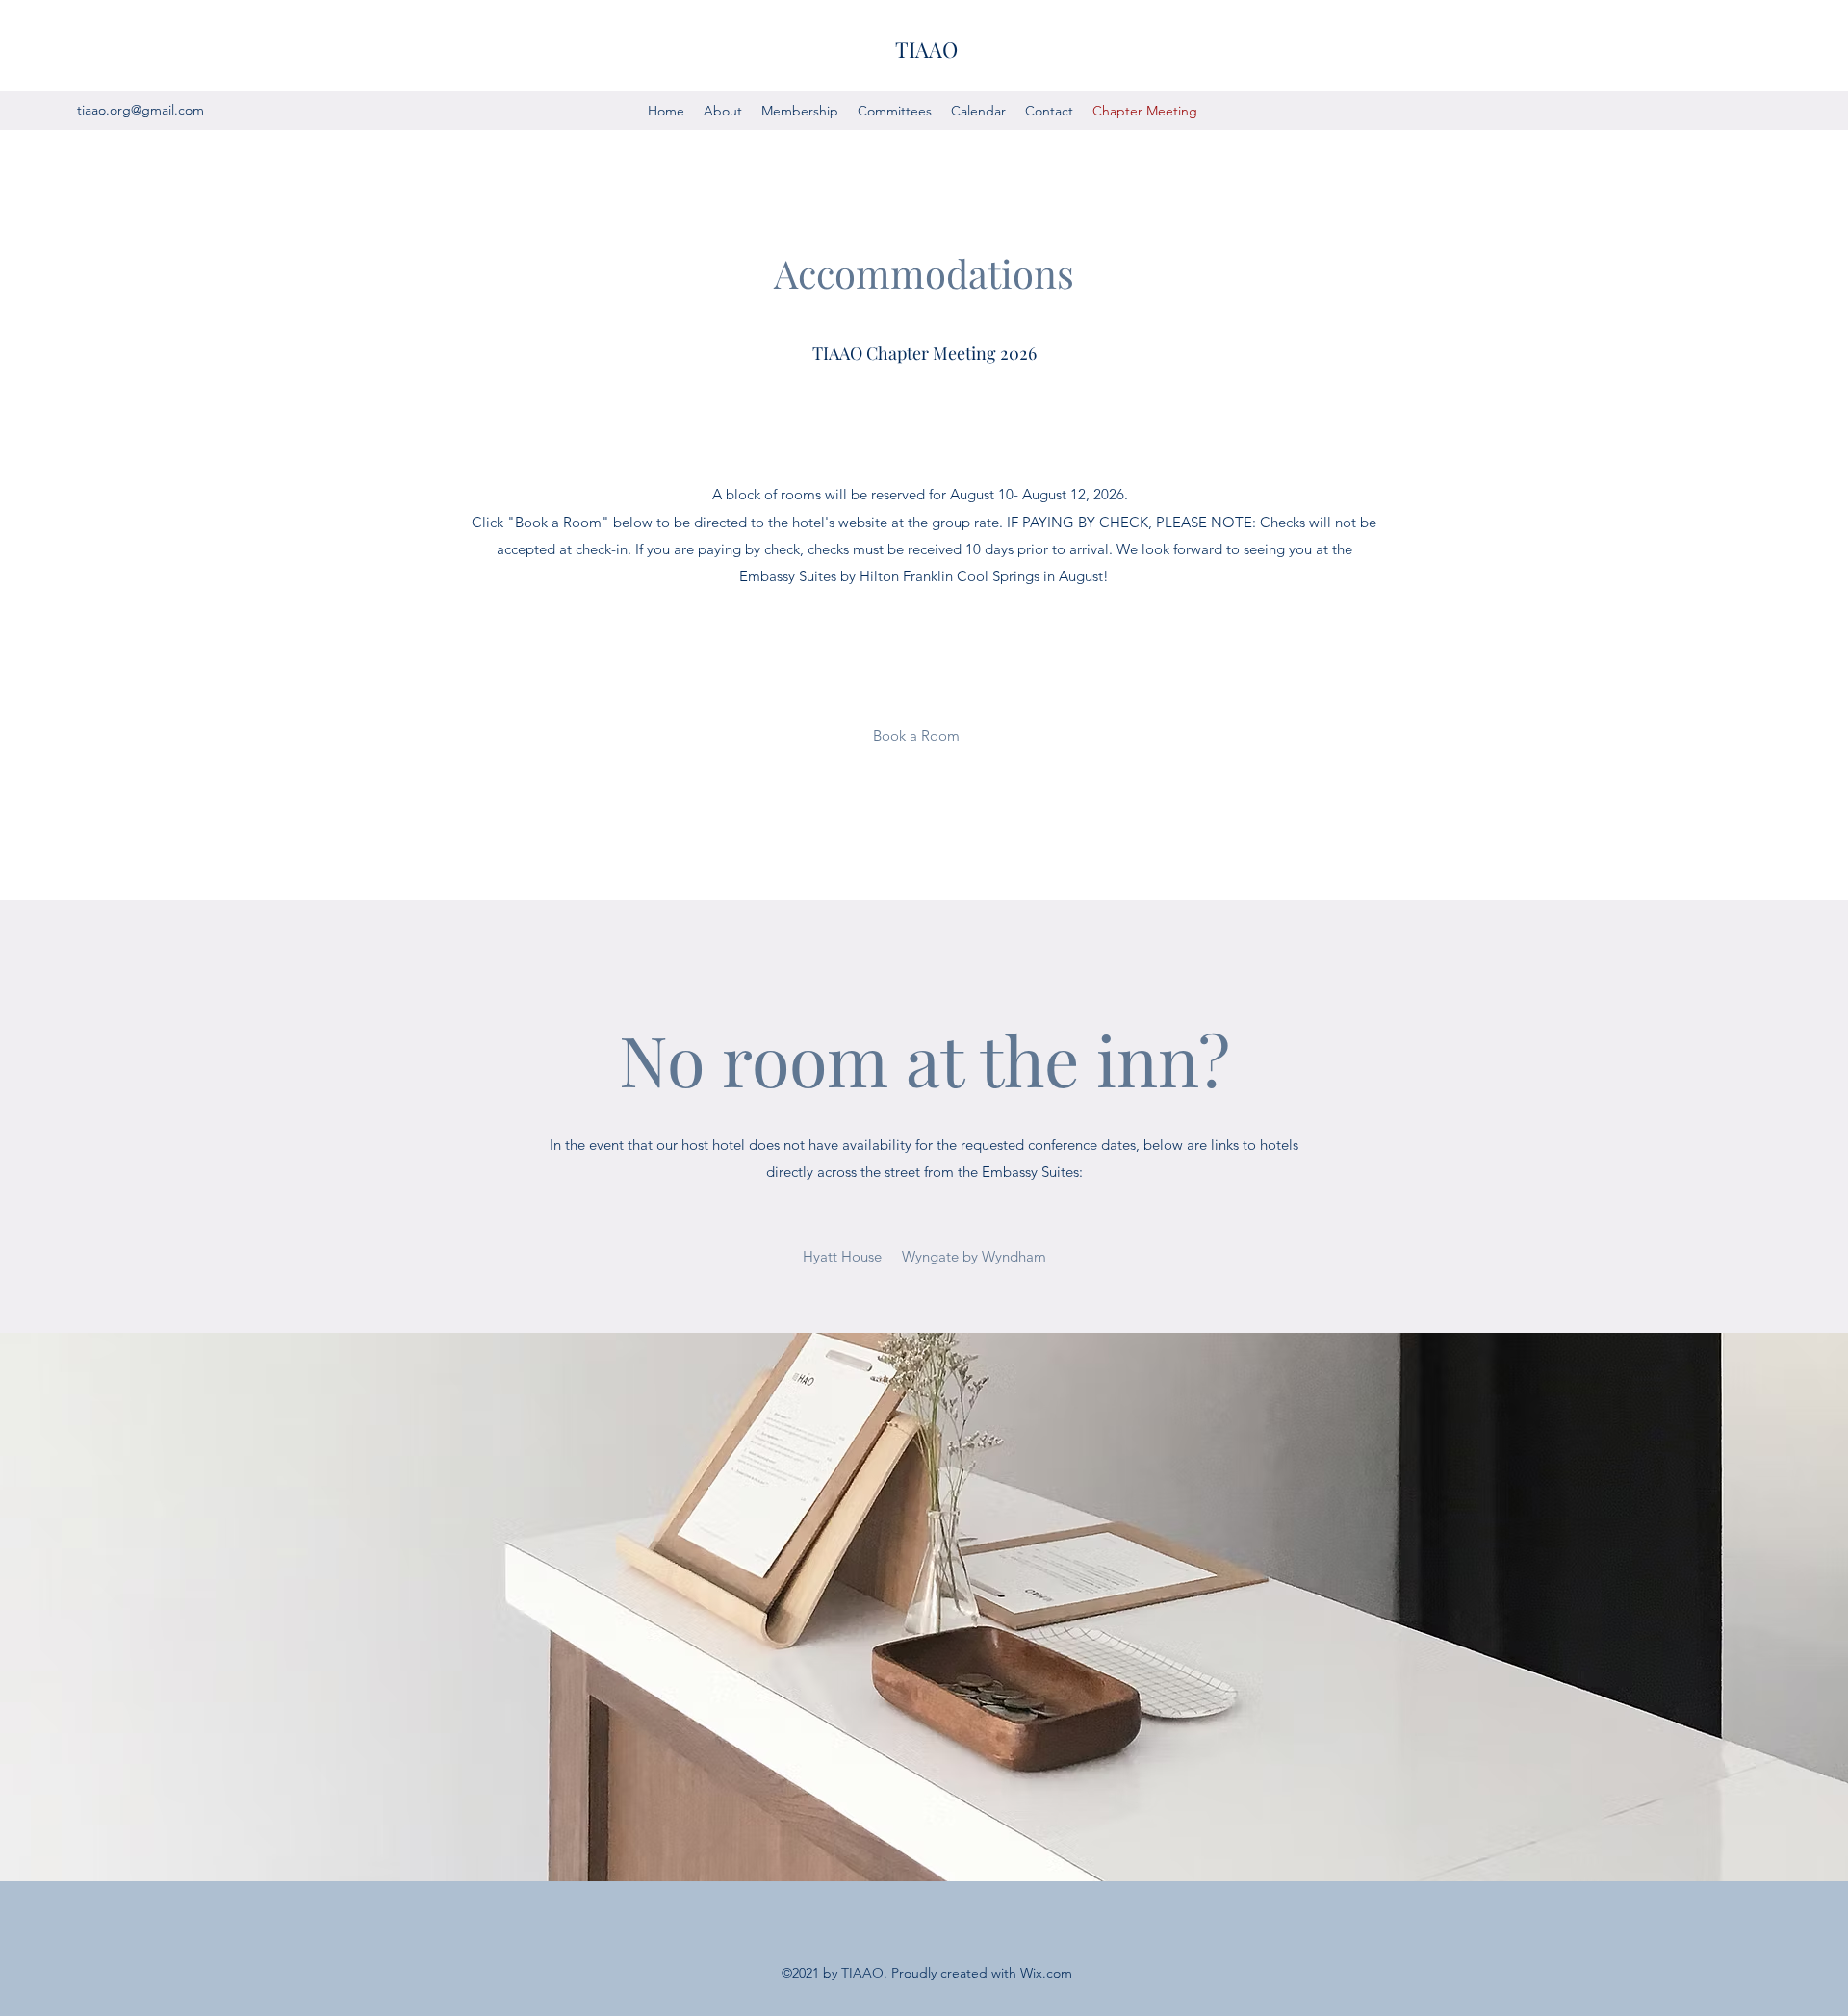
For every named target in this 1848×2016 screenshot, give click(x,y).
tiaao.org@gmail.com (141, 110)
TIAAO (926, 49)
